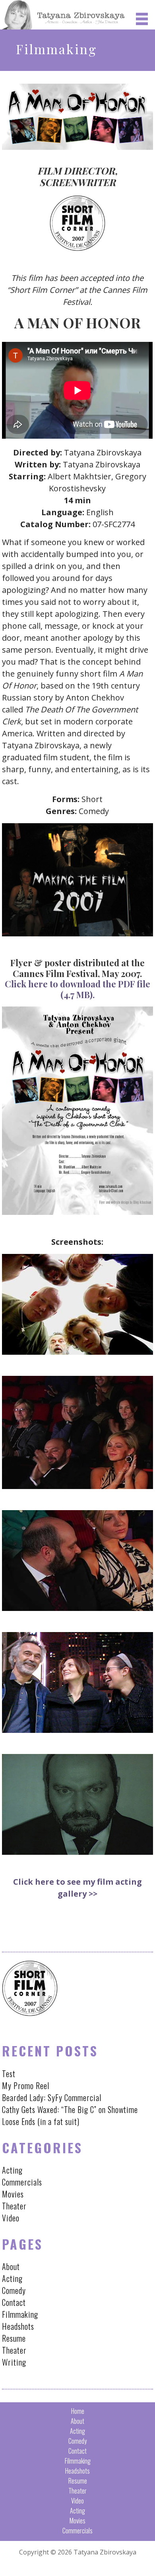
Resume (14, 2338)
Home (78, 2411)
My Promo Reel (26, 2086)
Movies (13, 2194)
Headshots (18, 2326)
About (11, 2266)
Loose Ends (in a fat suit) (41, 2121)
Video (11, 2218)
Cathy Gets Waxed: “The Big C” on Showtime (70, 2109)
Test (9, 2074)
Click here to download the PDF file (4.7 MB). (77, 989)
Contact (14, 2302)
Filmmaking (20, 2314)
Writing (14, 2362)
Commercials (22, 2182)
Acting (12, 2170)
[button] (144, 19)
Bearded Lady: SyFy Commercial (52, 2097)
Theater (14, 2206)
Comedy (14, 2290)
